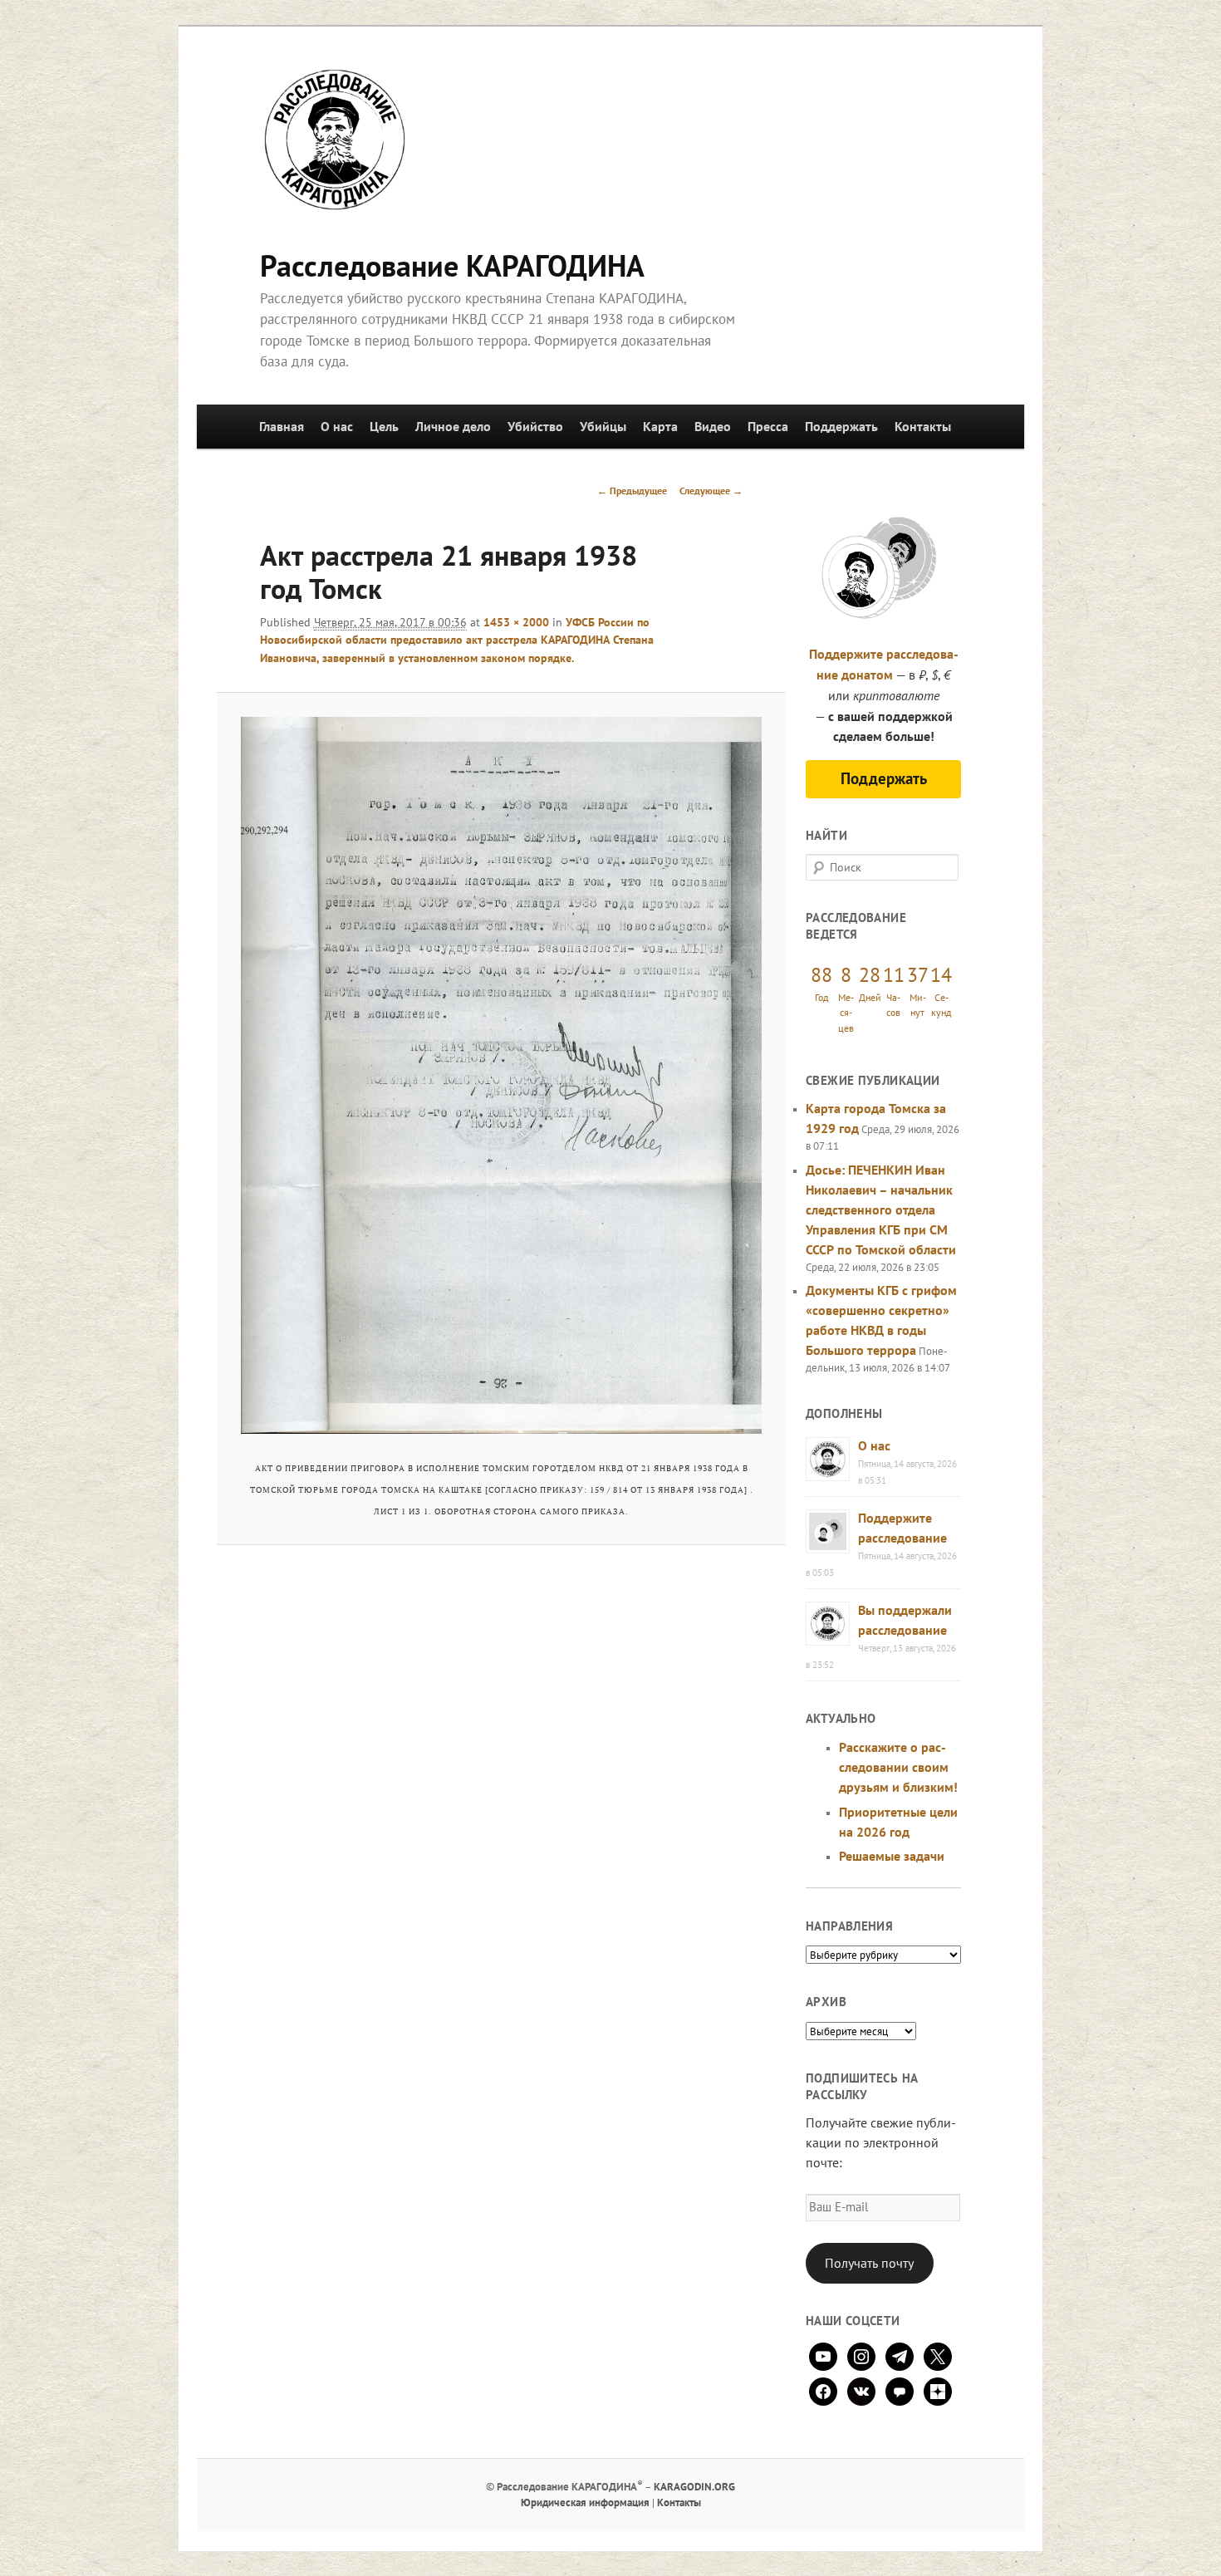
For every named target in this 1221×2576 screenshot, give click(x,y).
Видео (713, 426)
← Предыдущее (632, 491)
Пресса (768, 426)
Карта (660, 426)
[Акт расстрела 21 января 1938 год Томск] (501, 1075)
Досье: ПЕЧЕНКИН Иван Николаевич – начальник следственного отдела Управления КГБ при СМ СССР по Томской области (881, 1209)
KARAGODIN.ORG (694, 2487)
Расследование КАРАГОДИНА (452, 265)
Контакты (923, 426)
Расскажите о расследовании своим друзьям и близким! (898, 1767)
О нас (337, 426)
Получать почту (869, 2263)
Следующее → (711, 491)
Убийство (535, 426)
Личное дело (453, 426)
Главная (282, 426)
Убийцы (603, 426)
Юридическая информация (585, 2502)
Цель (384, 426)
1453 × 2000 (516, 622)
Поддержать (841, 426)
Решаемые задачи (892, 1856)
